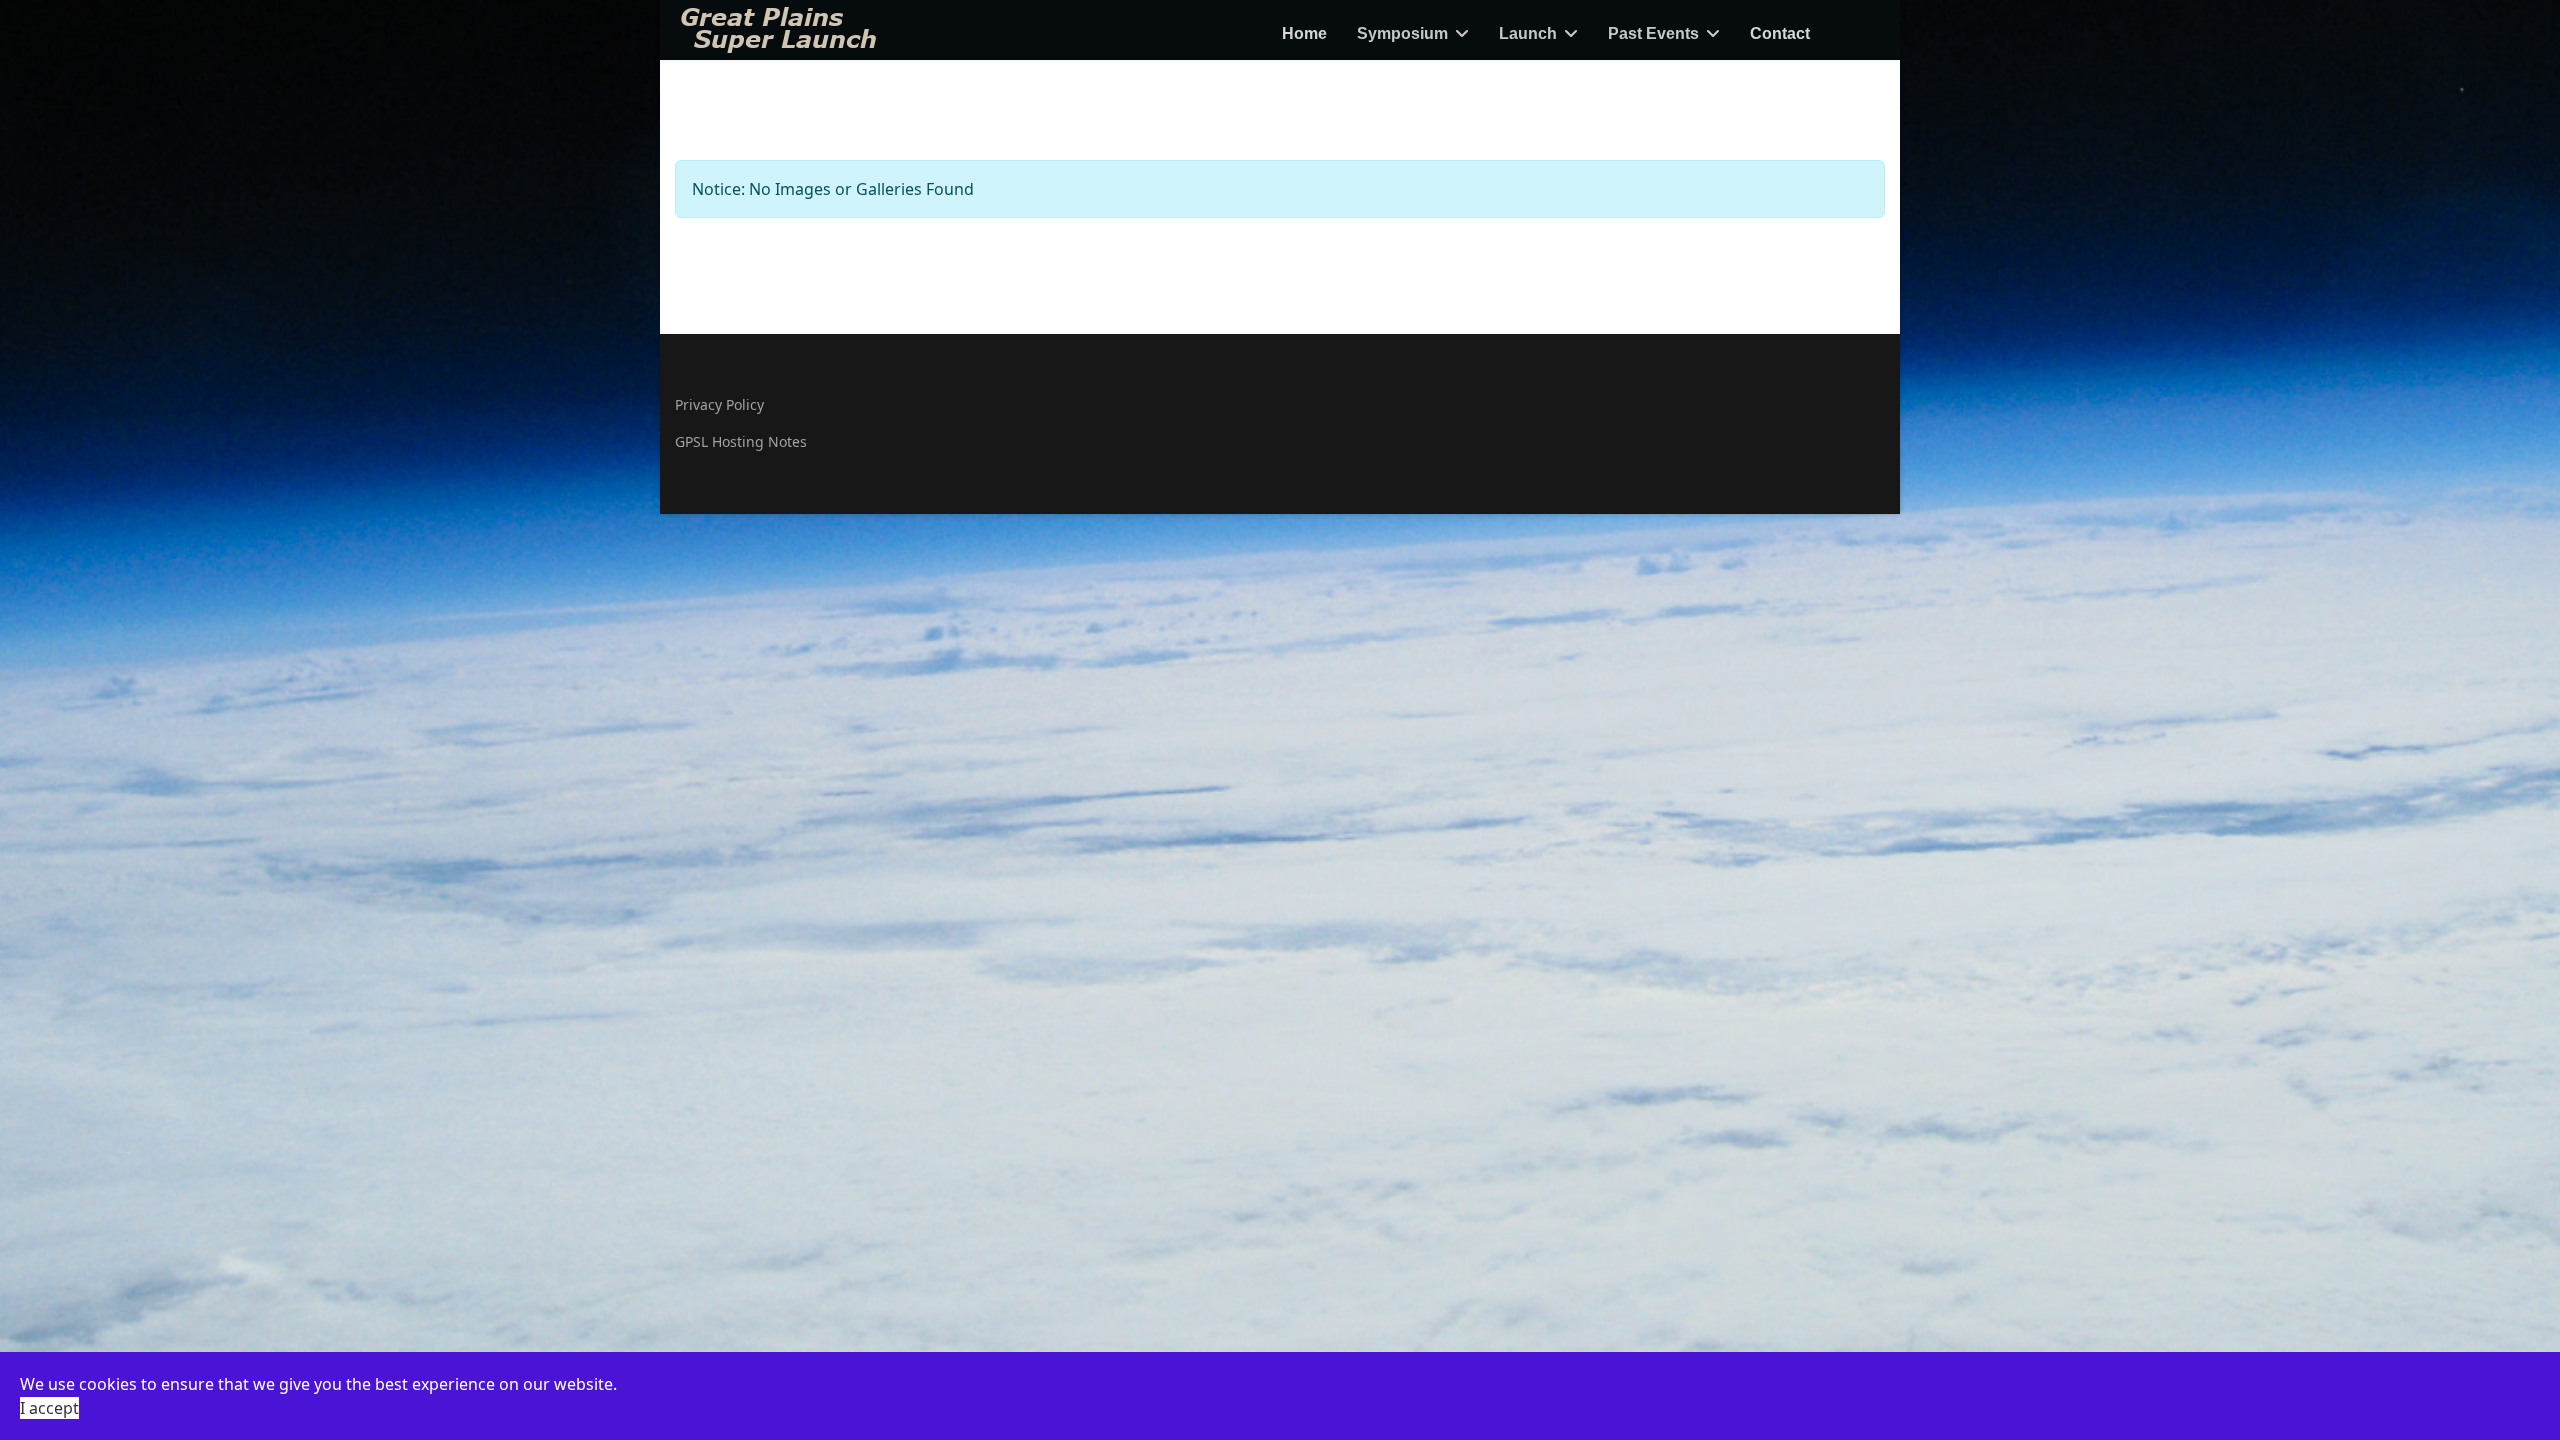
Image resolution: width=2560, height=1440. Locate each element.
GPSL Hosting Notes (741, 441)
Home (1304, 33)
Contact (1780, 33)
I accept (49, 1408)
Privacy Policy (719, 404)
